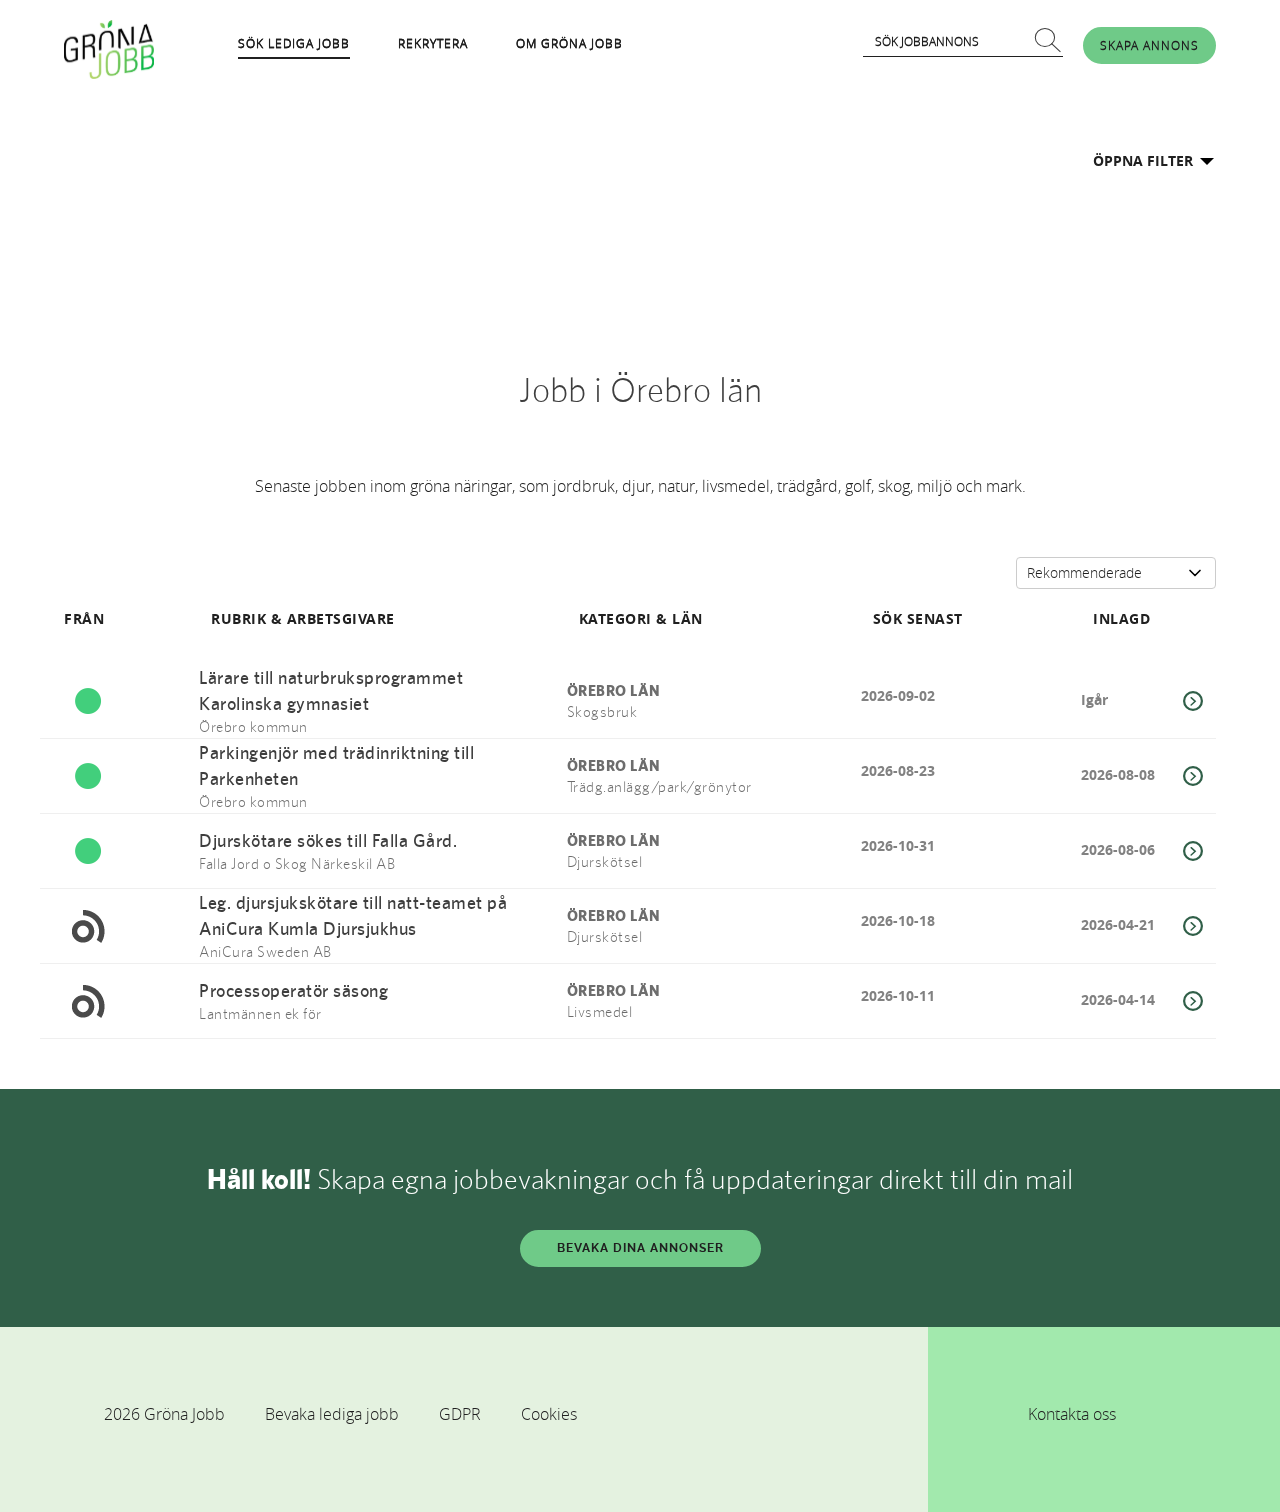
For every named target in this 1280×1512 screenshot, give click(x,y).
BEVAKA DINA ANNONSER (640, 1248)
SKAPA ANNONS (1149, 45)
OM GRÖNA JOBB (569, 43)
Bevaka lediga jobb (332, 1414)
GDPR (460, 1414)
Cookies (549, 1414)
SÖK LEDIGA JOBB (294, 43)
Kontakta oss (1072, 1414)
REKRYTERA (433, 43)
